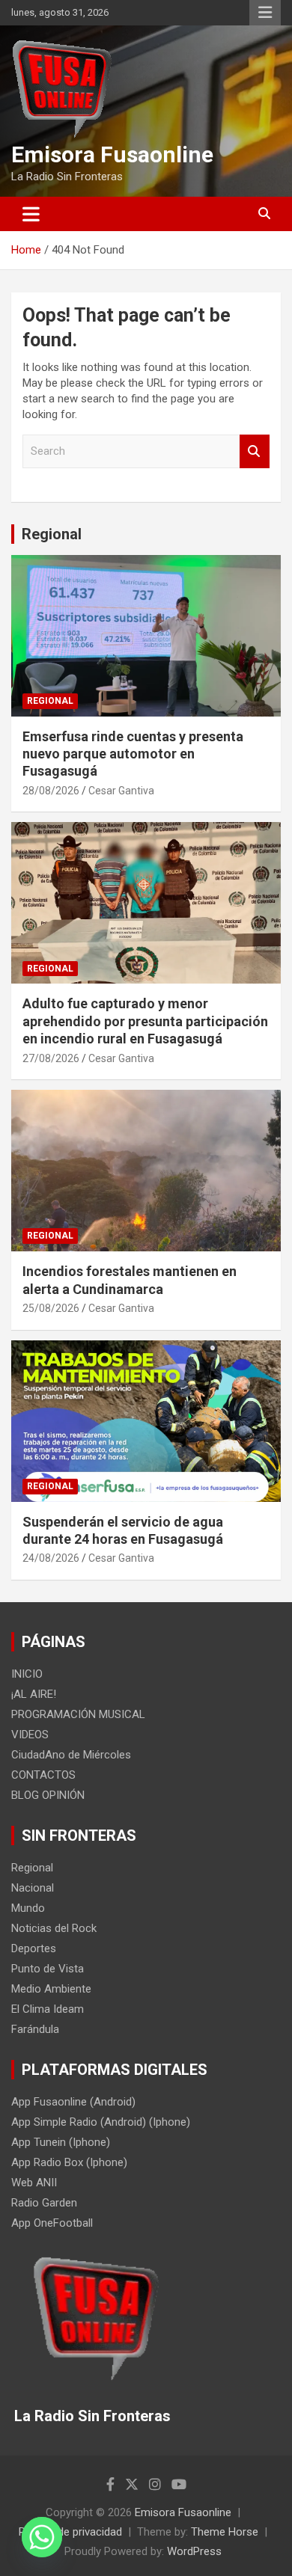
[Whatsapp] (42, 2537)
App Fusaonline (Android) (73, 2102)
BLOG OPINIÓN (48, 1795)
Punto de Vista (48, 1969)
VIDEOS (30, 1735)
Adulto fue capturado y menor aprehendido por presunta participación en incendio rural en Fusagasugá (145, 1021)
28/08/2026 (51, 791)
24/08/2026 (51, 1558)
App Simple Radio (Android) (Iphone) (101, 2122)
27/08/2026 (51, 1058)
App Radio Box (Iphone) (69, 2162)
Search (255, 451)
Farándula (35, 2029)
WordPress (194, 2551)
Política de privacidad (70, 2532)
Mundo (28, 1908)
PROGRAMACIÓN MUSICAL (78, 1714)
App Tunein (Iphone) (61, 2142)
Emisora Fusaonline (112, 154)
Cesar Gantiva (121, 791)
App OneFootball (52, 2223)
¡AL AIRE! (34, 1694)
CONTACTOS (43, 1775)
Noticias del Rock (54, 1928)
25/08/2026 (51, 1308)
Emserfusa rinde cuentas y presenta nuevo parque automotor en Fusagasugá (133, 754)
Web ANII (34, 2183)
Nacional (33, 1888)
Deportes (34, 1948)
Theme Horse (225, 2532)
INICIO (27, 1674)
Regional (52, 534)
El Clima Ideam (48, 2009)
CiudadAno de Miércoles (71, 1755)
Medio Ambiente (51, 1989)
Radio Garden (44, 2203)
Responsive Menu (265, 13)
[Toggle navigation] (31, 214)
